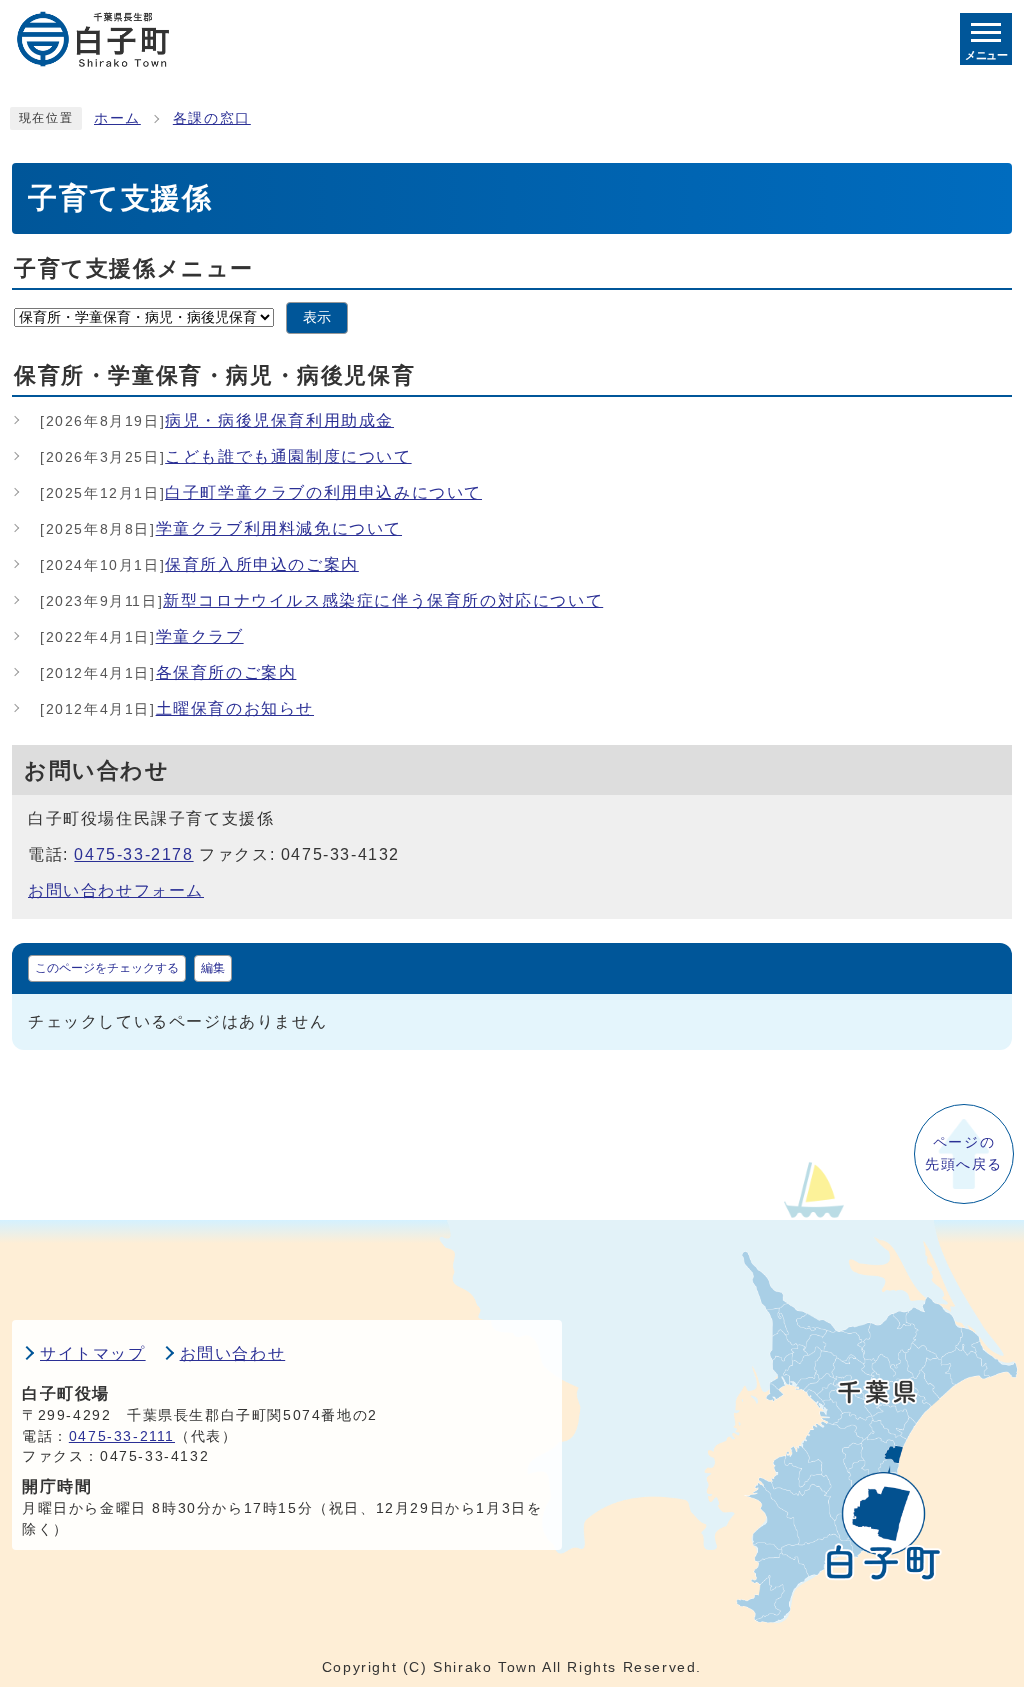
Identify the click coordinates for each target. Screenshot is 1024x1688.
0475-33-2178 (133, 854)
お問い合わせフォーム (116, 890)
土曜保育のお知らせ (177, 708)
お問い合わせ (233, 1353)
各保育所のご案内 (168, 672)
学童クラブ (142, 636)
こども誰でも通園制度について (226, 456)
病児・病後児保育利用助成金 (217, 420)
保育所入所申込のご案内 (199, 564)
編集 (213, 968)
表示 (317, 317)
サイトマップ (93, 1353)
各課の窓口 (212, 118)
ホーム (117, 118)
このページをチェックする (107, 968)
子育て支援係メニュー (134, 268)
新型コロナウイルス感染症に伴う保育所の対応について (321, 600)
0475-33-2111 (122, 1436)
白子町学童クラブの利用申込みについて (261, 492)
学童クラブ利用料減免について (221, 528)
